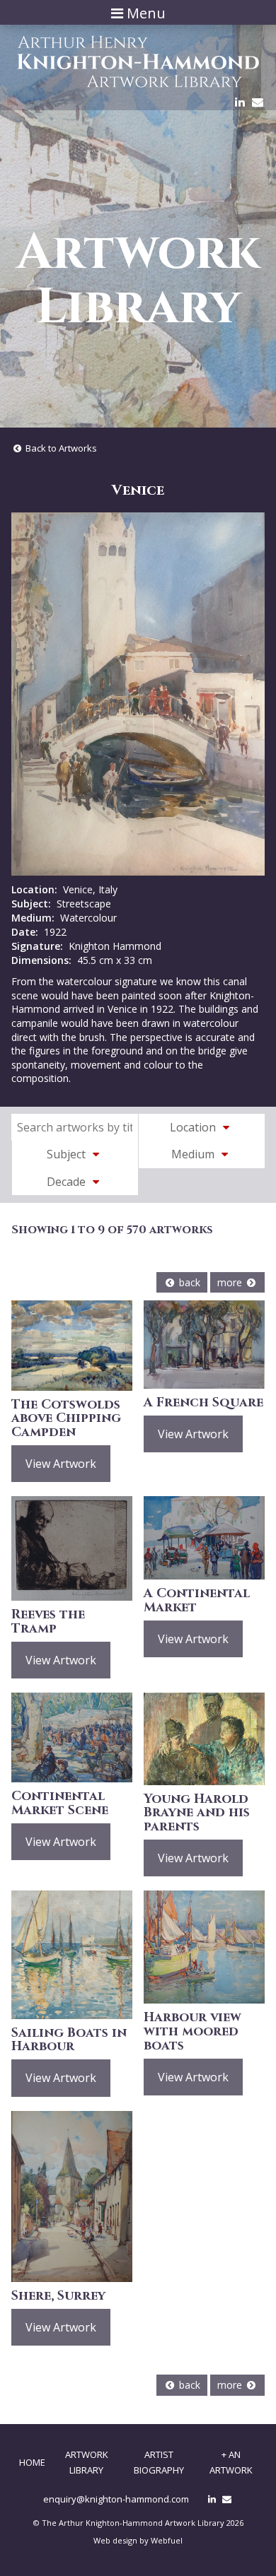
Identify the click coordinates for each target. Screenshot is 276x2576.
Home (32, 2462)
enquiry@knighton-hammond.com (116, 2499)
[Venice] (138, 694)
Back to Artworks (60, 448)
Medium (194, 1154)
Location (194, 1127)
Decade (68, 1182)
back (188, 1282)
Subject (68, 1154)
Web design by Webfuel (138, 2540)
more (231, 1282)
